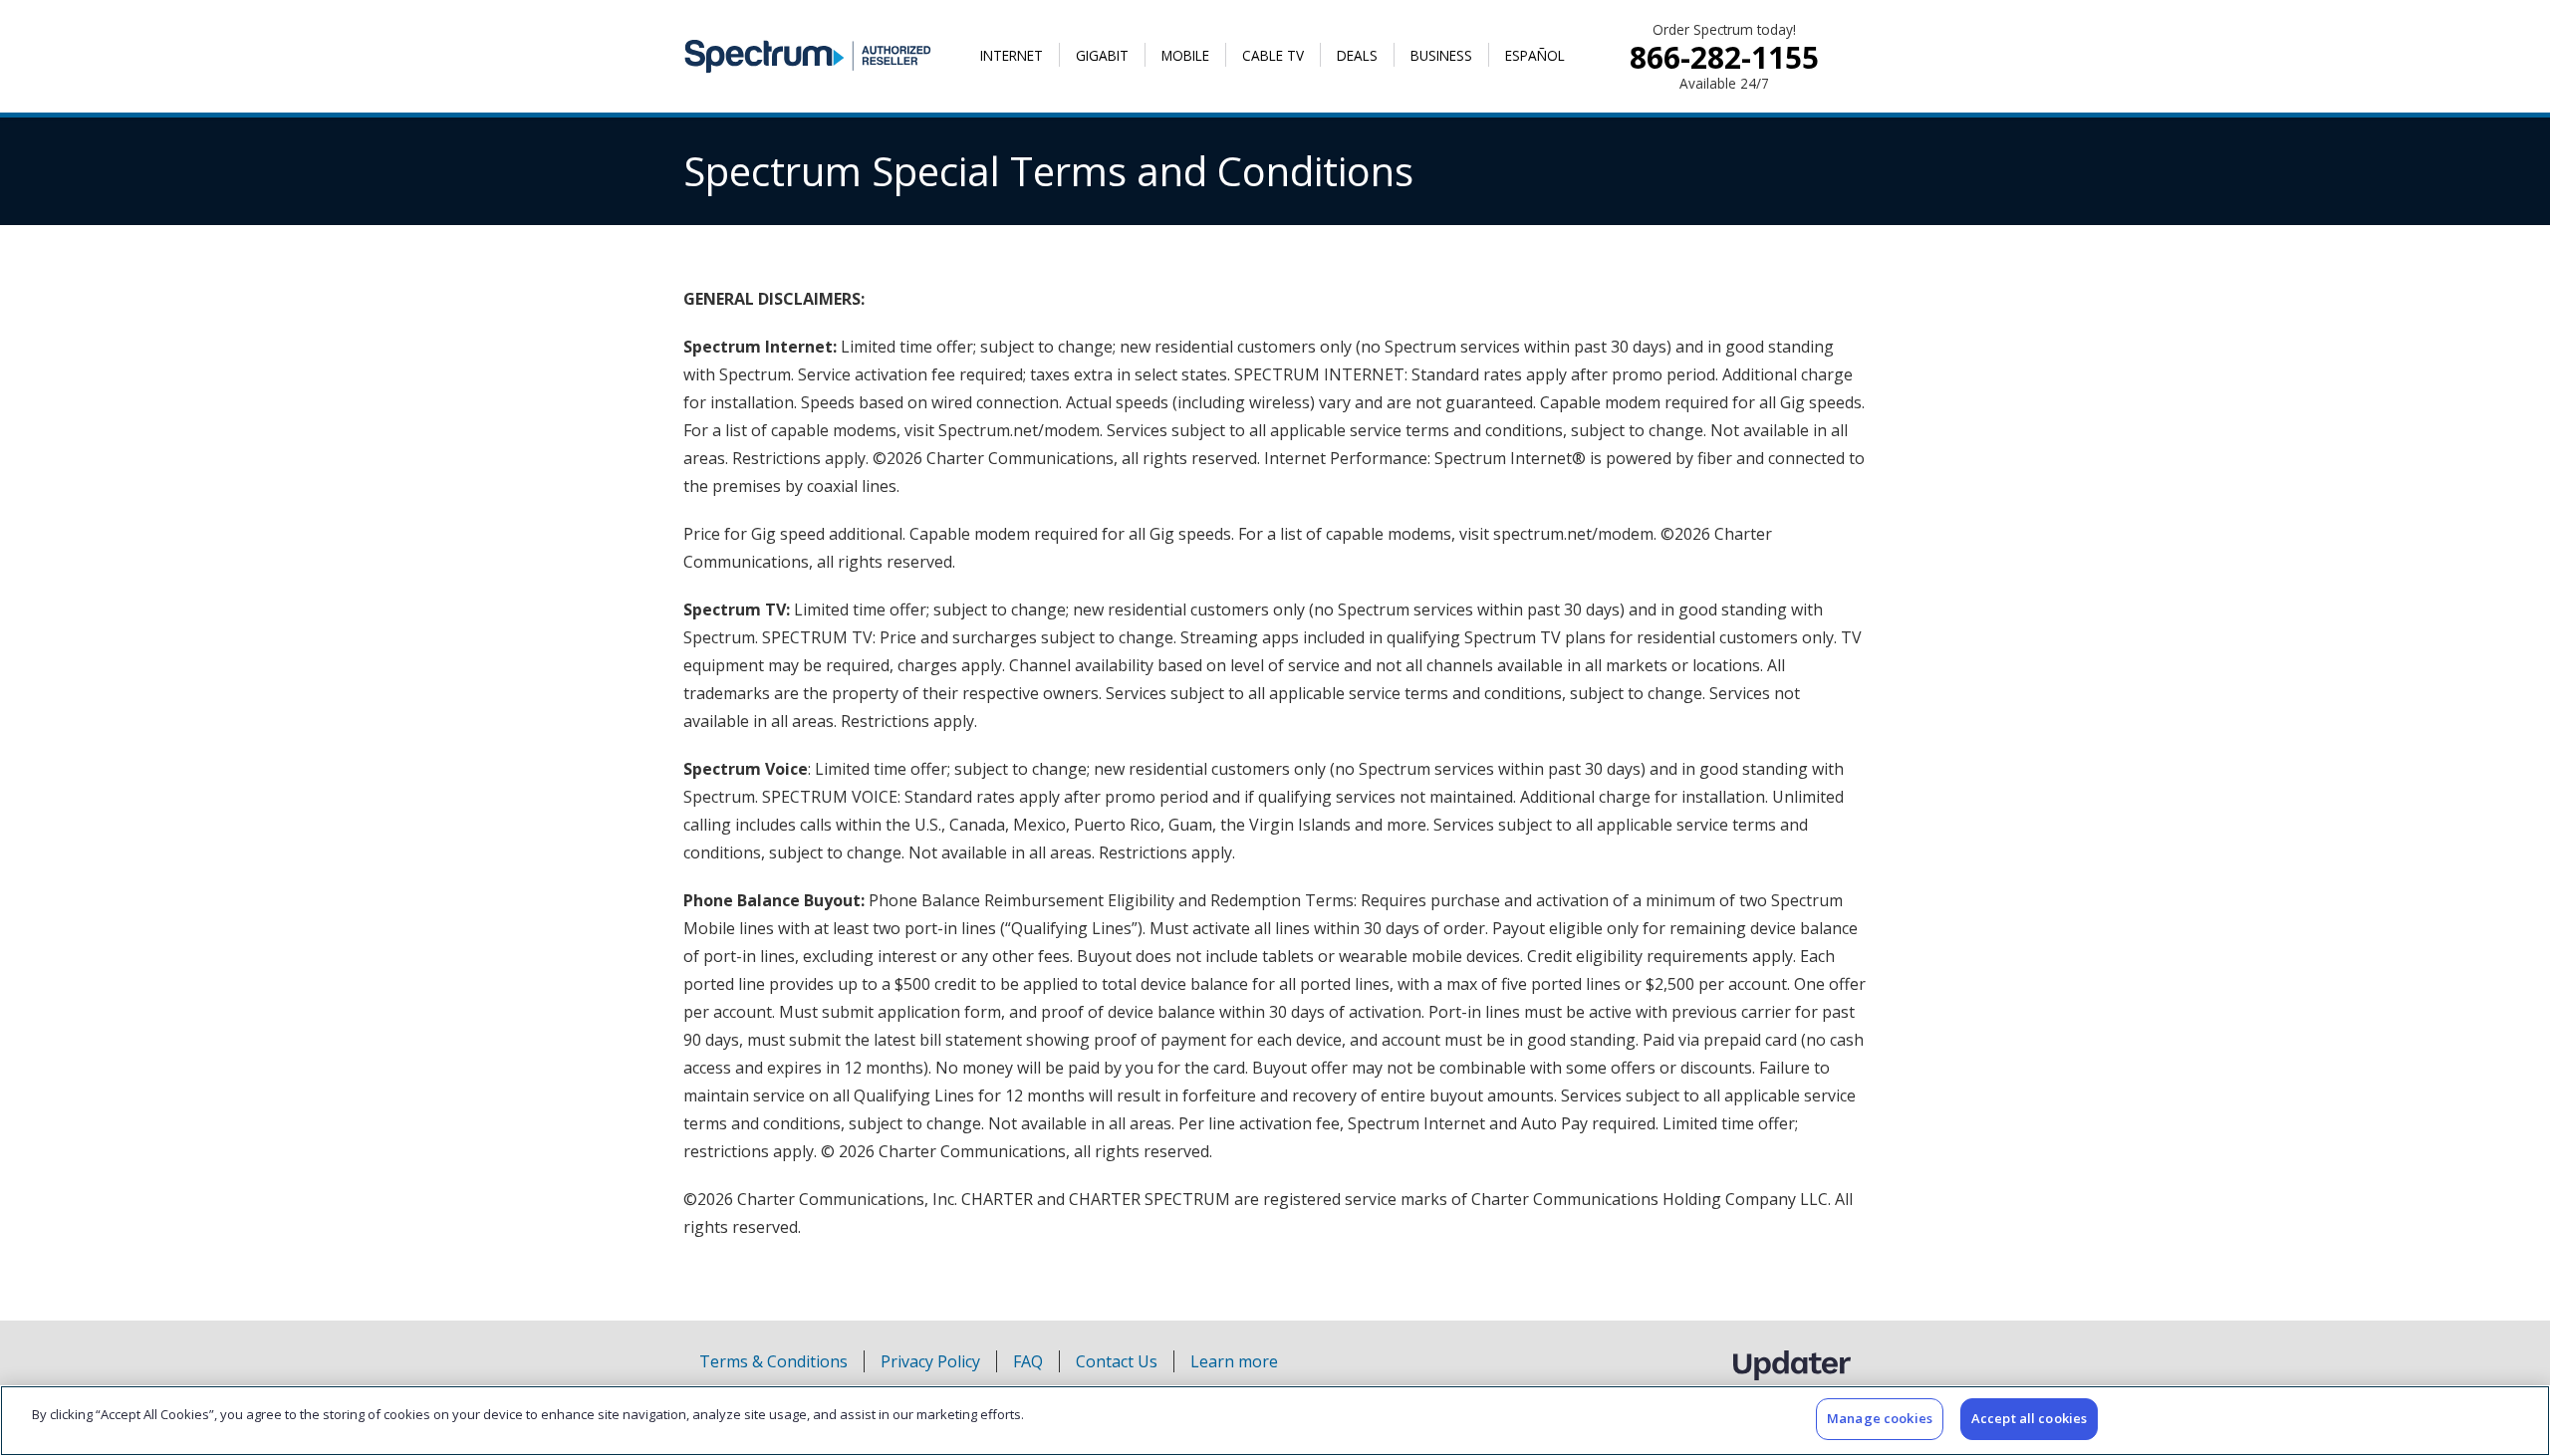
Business (1441, 55)
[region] (1275, 1421)
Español (1535, 55)
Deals (1357, 55)
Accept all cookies (2029, 1418)
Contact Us (1117, 1361)
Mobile (1185, 55)
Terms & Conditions (773, 1361)
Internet (1012, 55)
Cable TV (1273, 55)
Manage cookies (1880, 1418)
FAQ (1028, 1361)
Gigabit (1102, 55)
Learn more (1234, 1361)
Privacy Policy (930, 1361)
